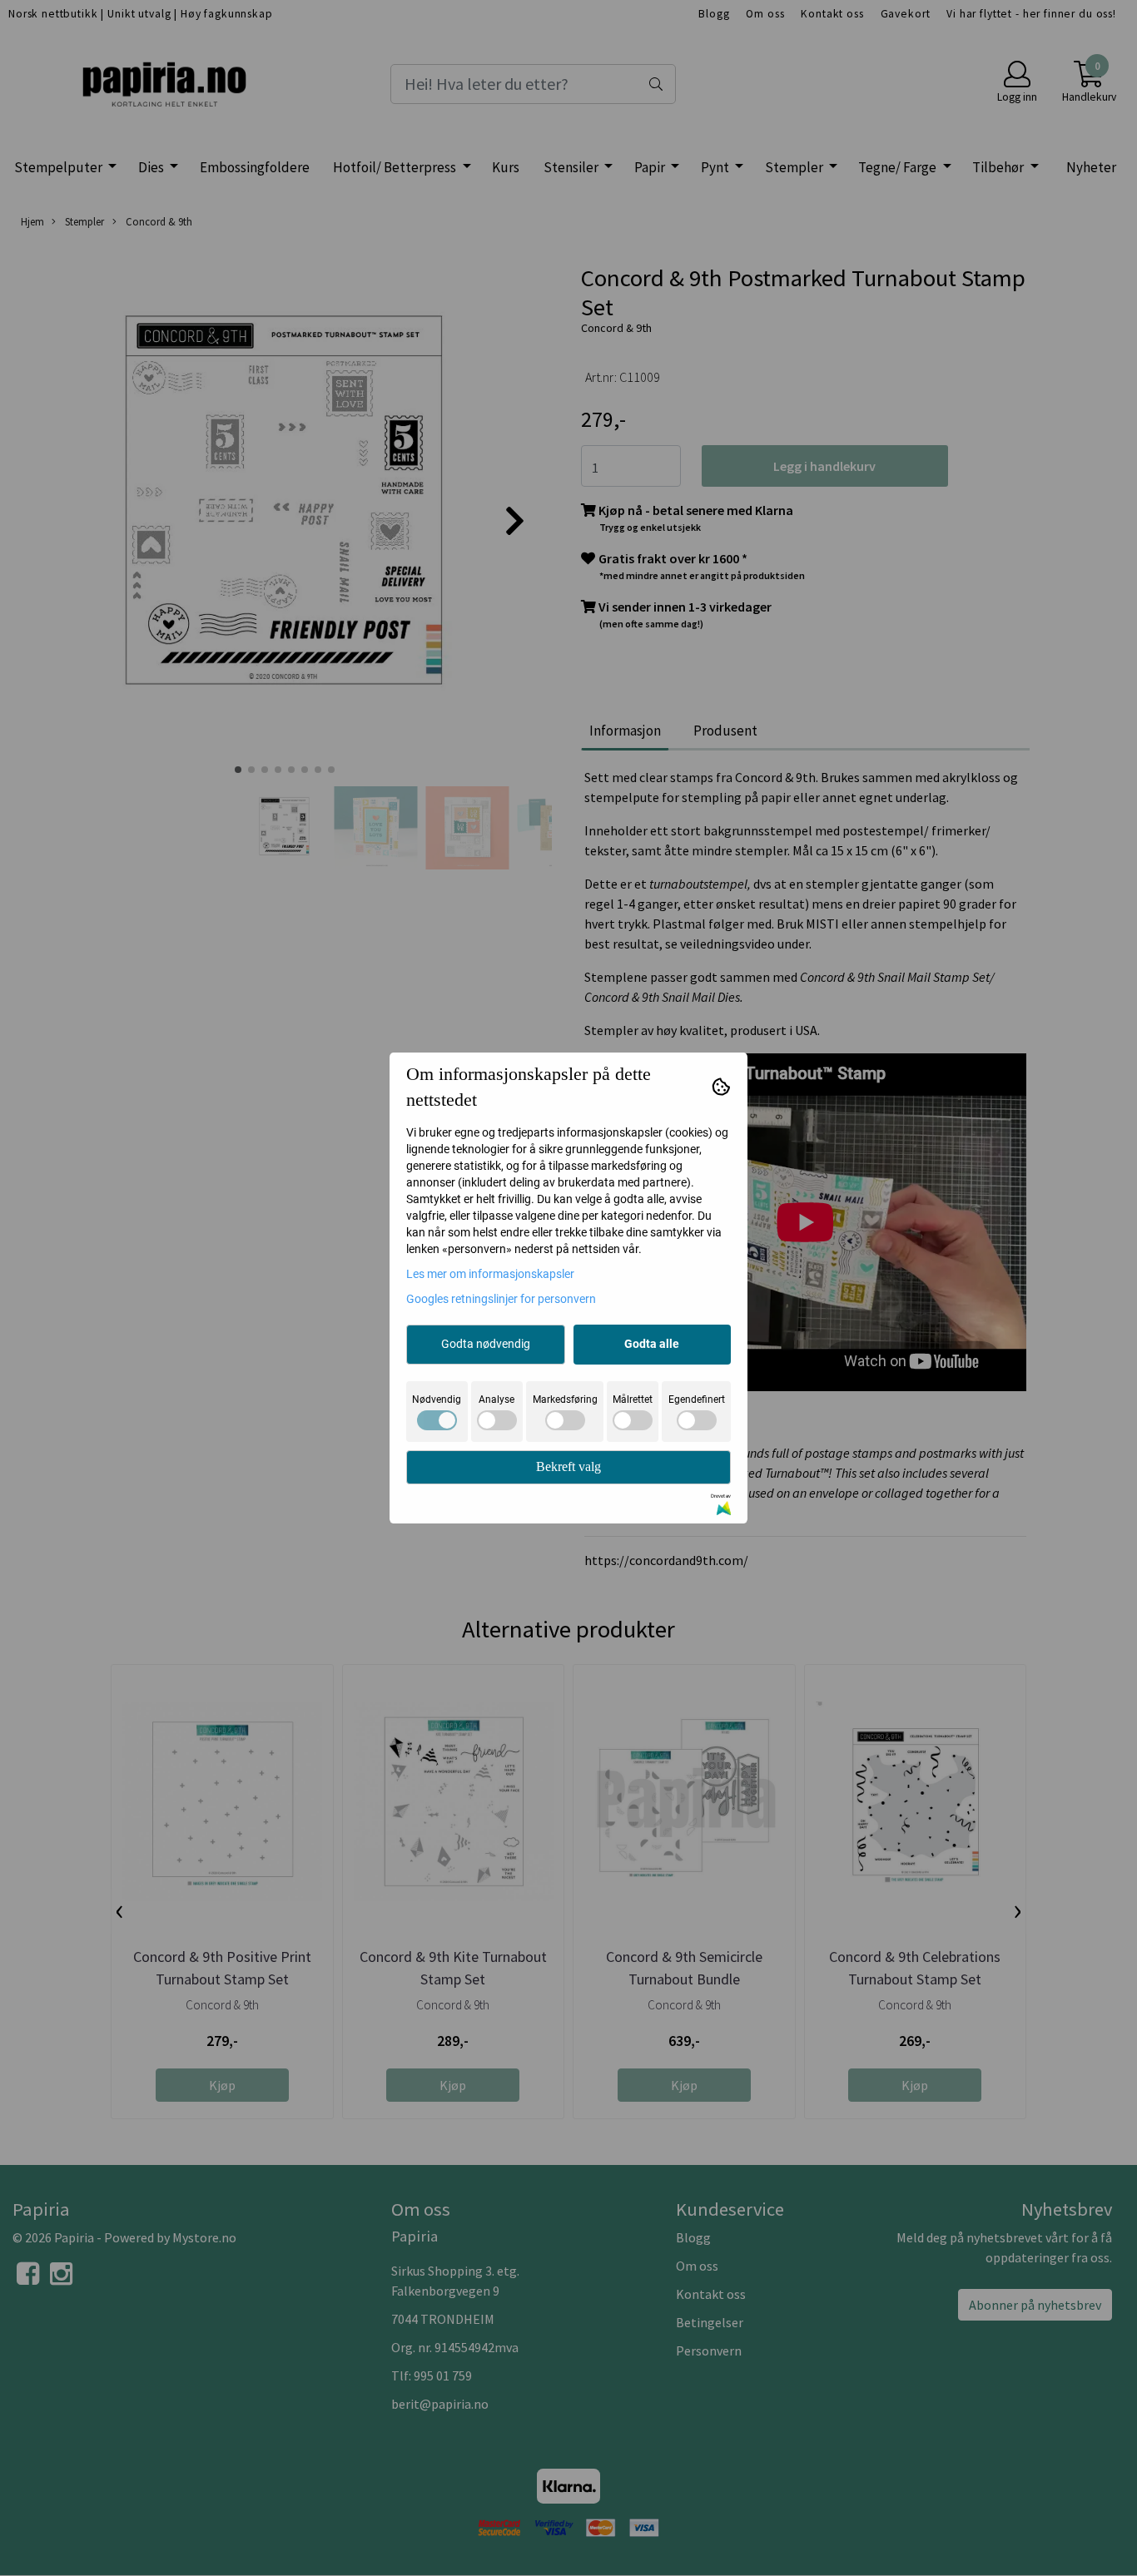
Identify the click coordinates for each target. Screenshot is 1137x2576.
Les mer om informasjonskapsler (490, 1274)
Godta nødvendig (486, 1344)
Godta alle (652, 1344)
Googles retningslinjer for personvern (501, 1299)
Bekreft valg (568, 1466)
